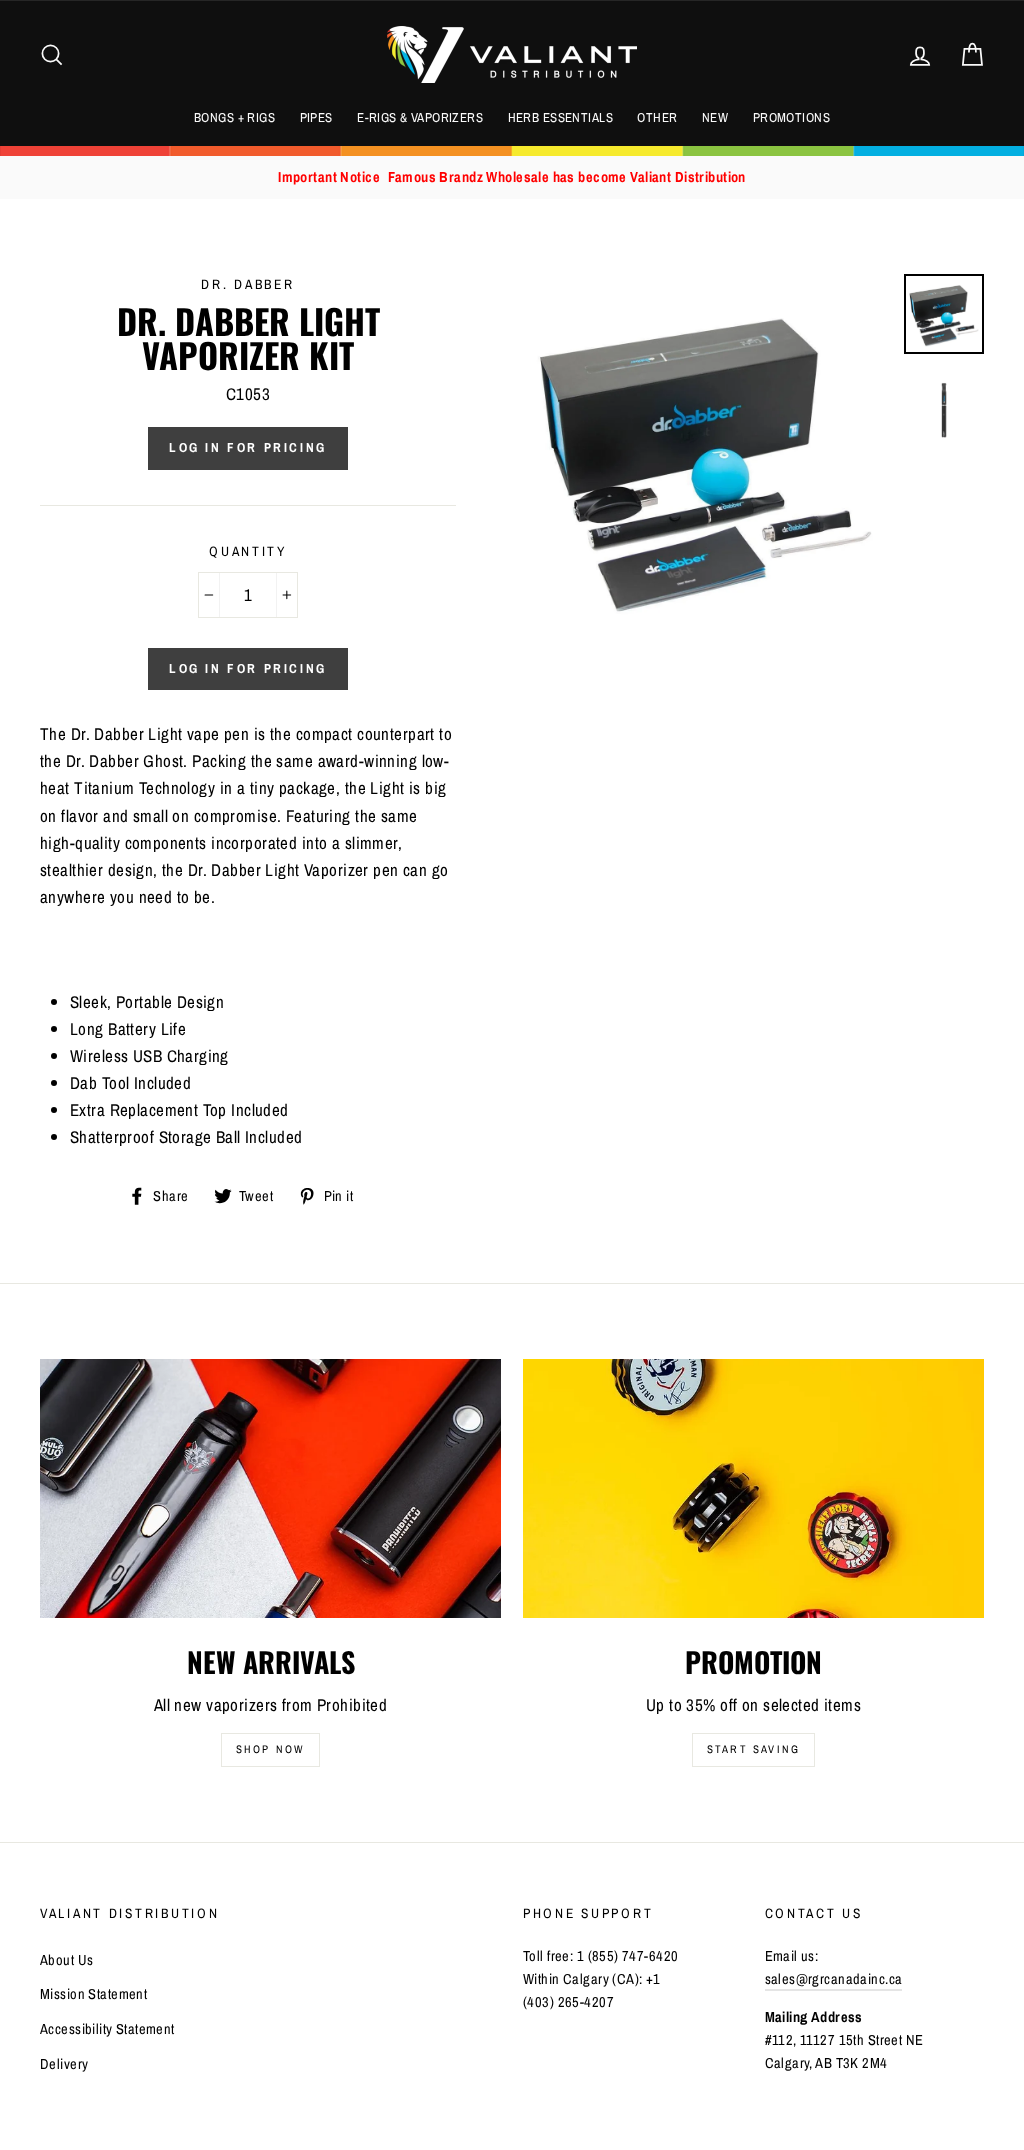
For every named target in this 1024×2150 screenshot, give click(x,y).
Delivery (64, 2064)
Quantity (248, 551)
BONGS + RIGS (234, 117)
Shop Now (271, 1749)
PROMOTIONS (791, 117)
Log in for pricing (248, 447)
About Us (66, 1960)
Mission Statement (93, 1994)
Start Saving (753, 1749)
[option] (512, 177)
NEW (715, 117)
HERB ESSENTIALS (560, 117)
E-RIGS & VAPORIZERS (420, 117)
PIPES (316, 117)
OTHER (657, 117)
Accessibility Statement (107, 2029)
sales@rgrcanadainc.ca (834, 1979)
